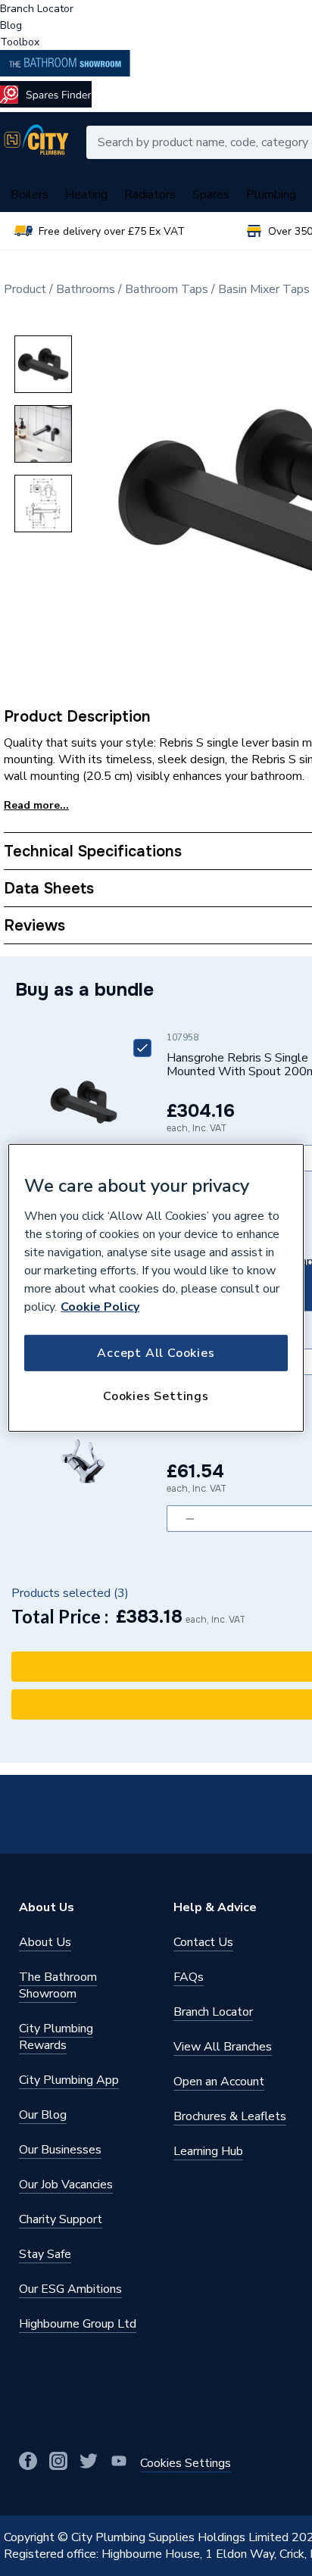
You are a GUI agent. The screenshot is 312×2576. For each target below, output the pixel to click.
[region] (156, 1288)
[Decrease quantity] (190, 1519)
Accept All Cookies (156, 1352)
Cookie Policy (100, 1306)
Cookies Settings (156, 1396)
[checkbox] (142, 1048)
